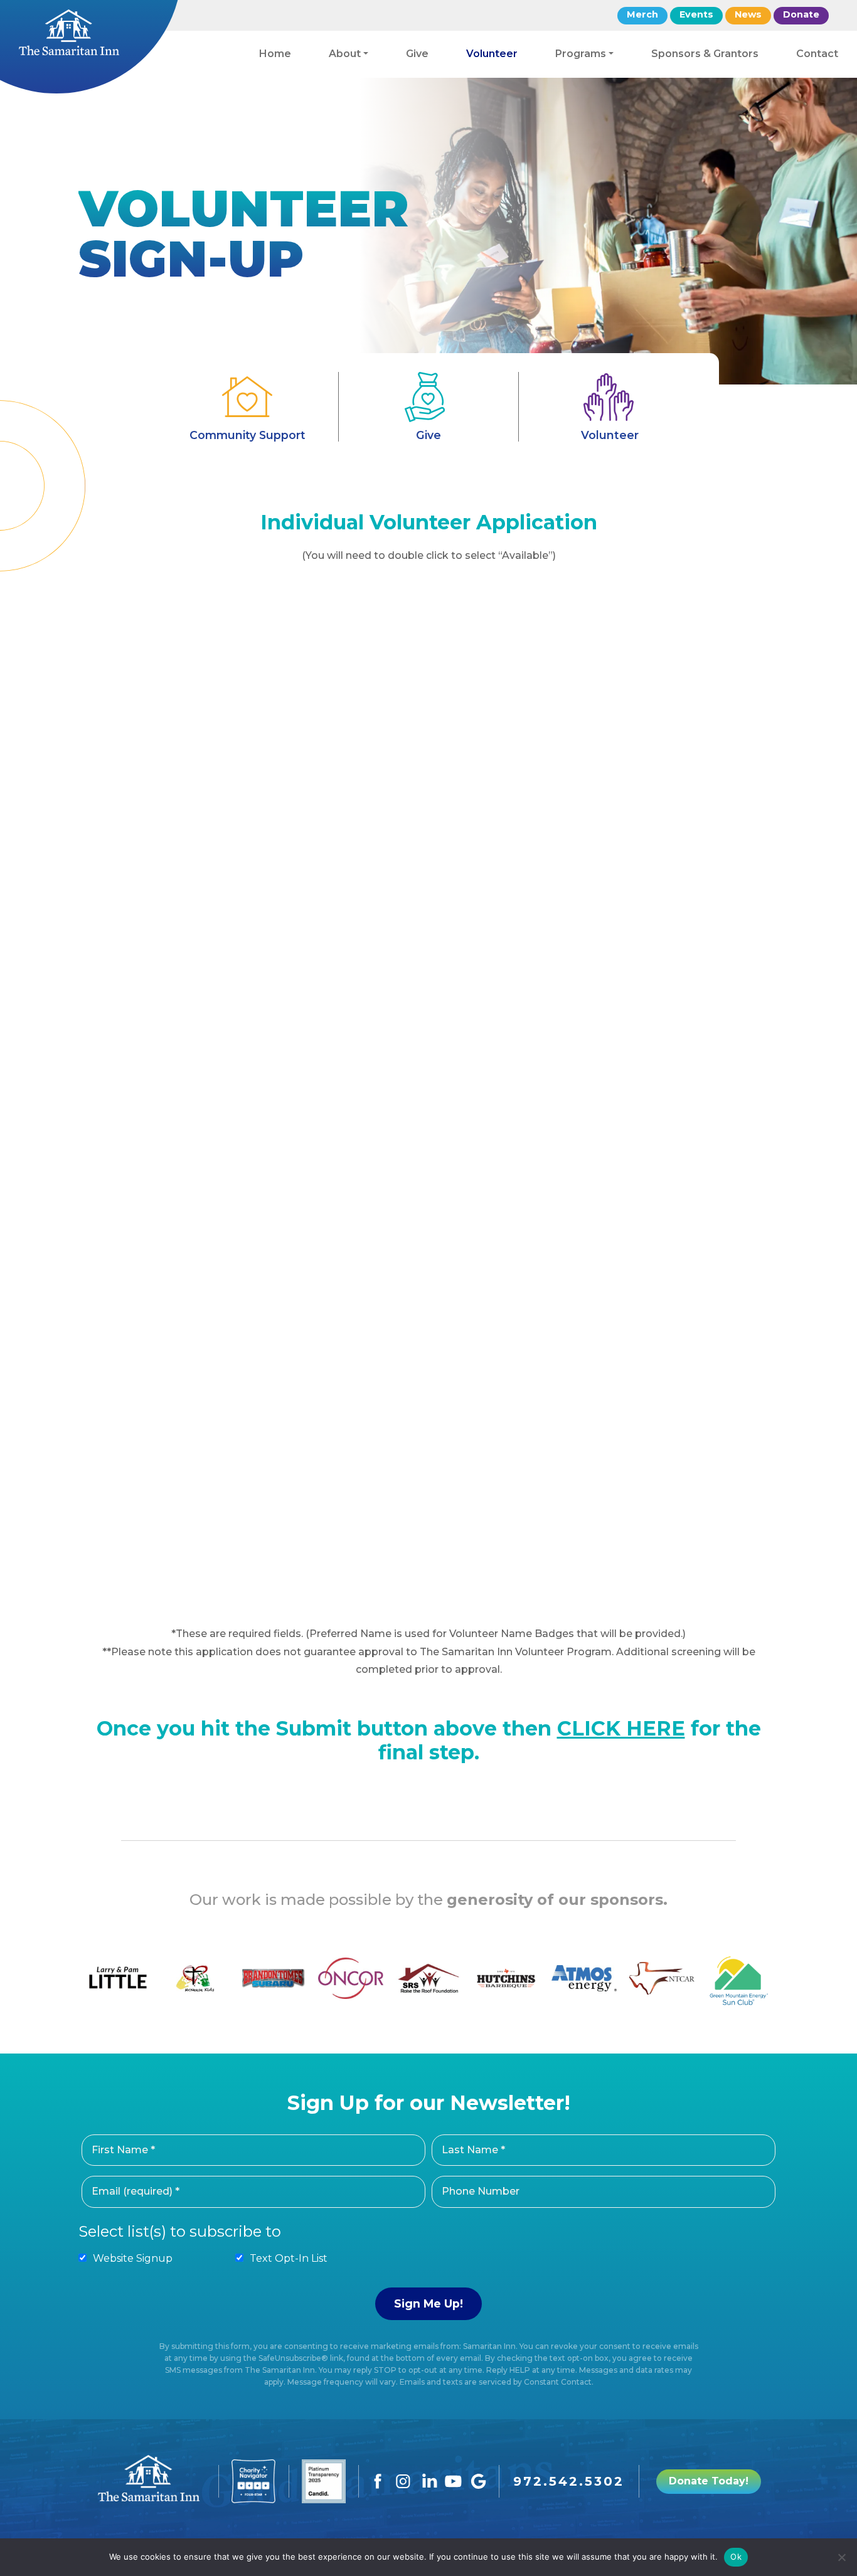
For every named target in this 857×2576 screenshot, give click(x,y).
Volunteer (610, 435)
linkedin (428, 2481)
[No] (841, 2557)
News (748, 14)
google (479, 2481)
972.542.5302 (569, 2481)
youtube (454, 2481)
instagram (403, 2481)
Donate (801, 14)
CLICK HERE (621, 1728)
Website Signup (133, 2258)
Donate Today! (709, 2481)
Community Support (248, 435)
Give (428, 435)
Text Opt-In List (289, 2258)
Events (696, 14)
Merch (642, 14)
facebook (378, 2481)
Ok (736, 2557)
